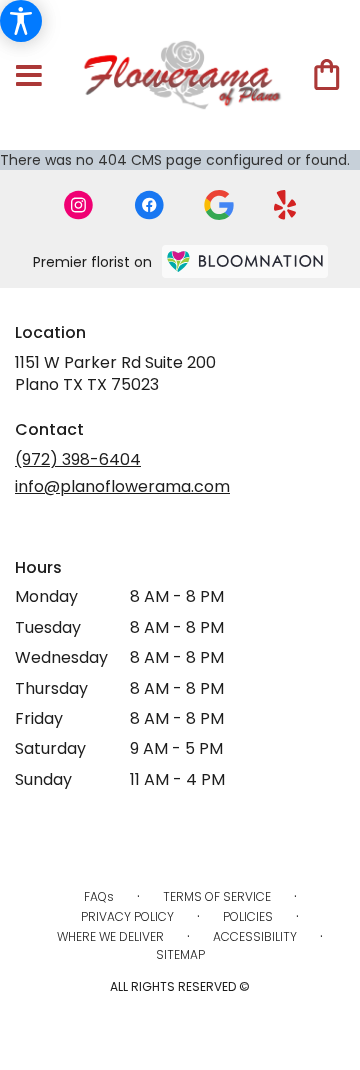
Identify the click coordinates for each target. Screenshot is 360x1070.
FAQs (99, 896)
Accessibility (255, 936)
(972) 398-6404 (78, 459)
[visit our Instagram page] (79, 205)
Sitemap (180, 954)
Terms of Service (217, 896)
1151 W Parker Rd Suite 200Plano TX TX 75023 (115, 373)
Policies (248, 916)
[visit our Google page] (219, 205)
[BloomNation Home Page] (245, 261)
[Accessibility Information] (21, 21)
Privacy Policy (127, 916)
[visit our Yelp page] (285, 205)
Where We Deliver (110, 936)
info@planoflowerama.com (122, 486)
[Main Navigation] (29, 77)
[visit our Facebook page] (149, 205)
